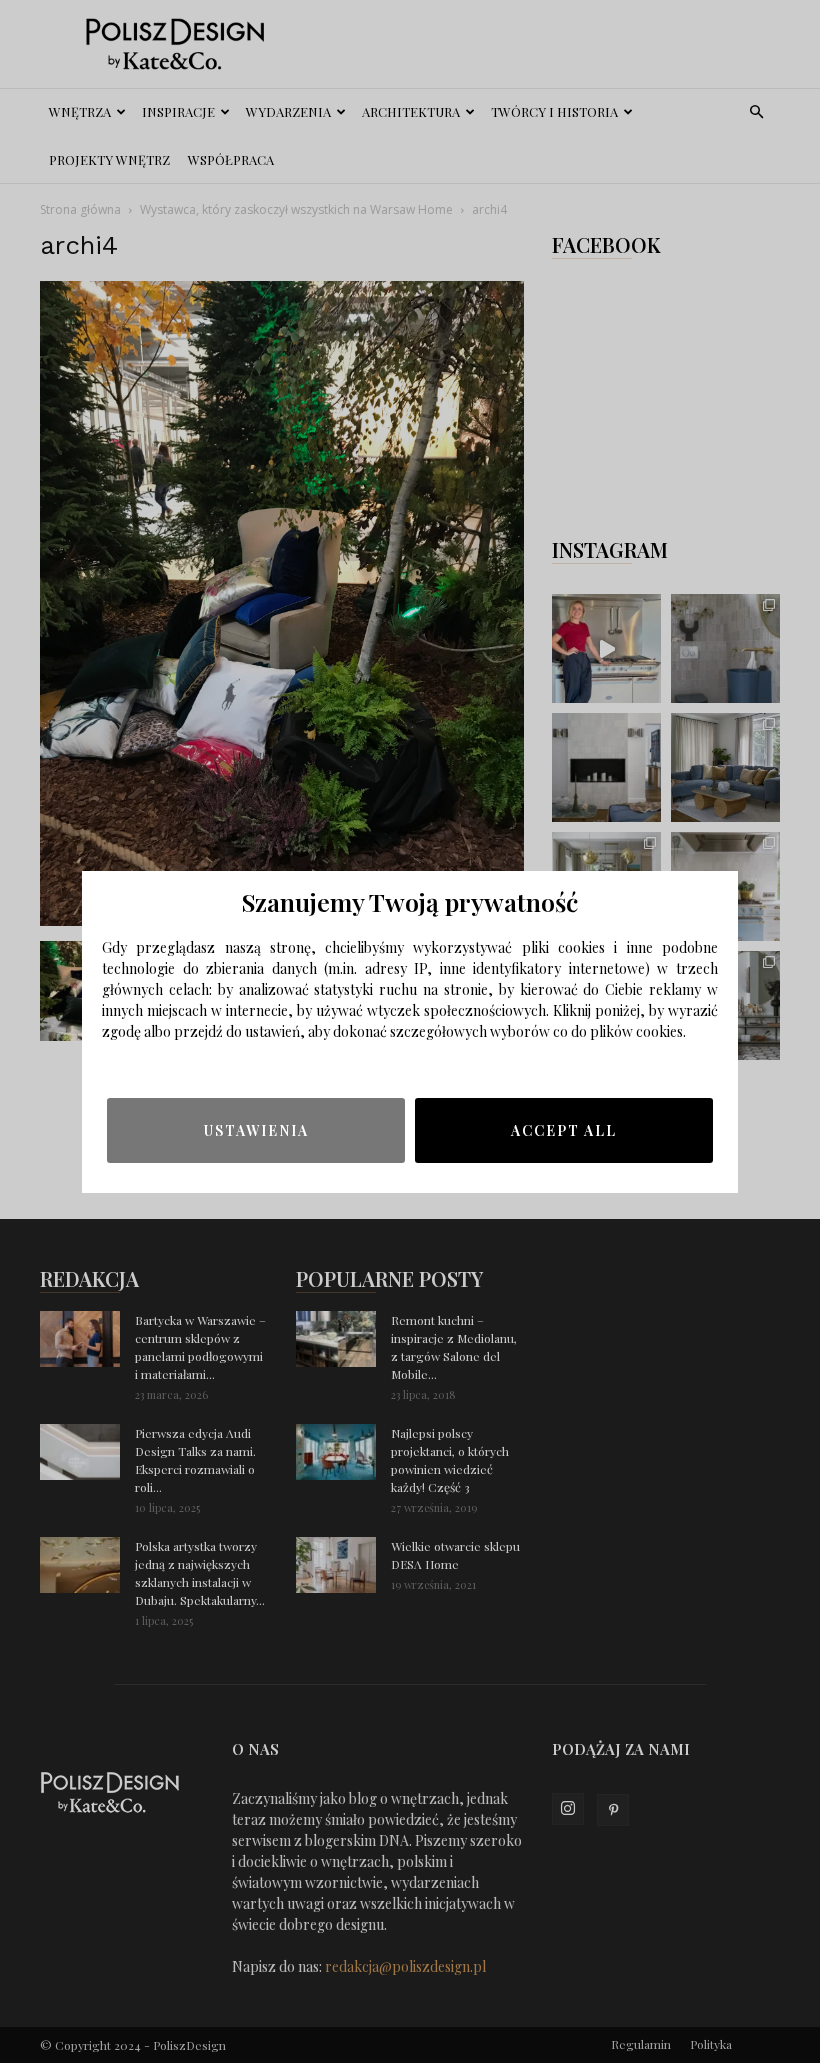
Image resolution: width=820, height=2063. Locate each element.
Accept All (564, 1130)
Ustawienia (256, 1130)
